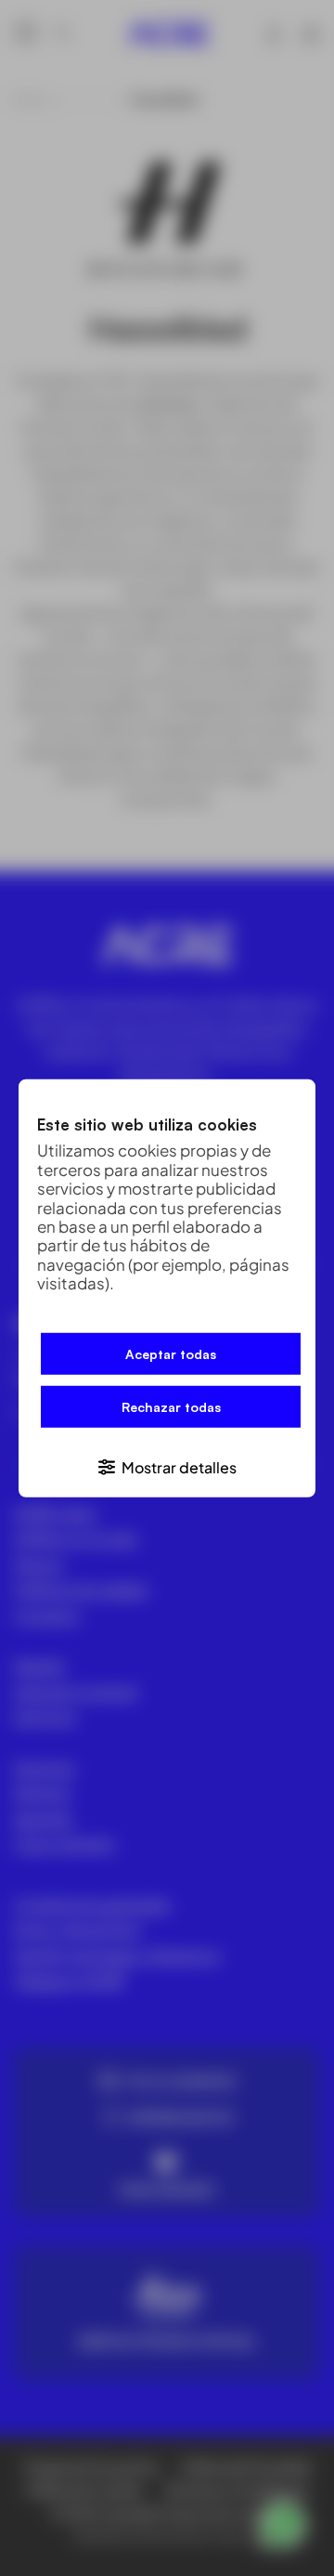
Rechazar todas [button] (171, 1407)
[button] (167, 1466)
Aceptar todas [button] (171, 1354)
